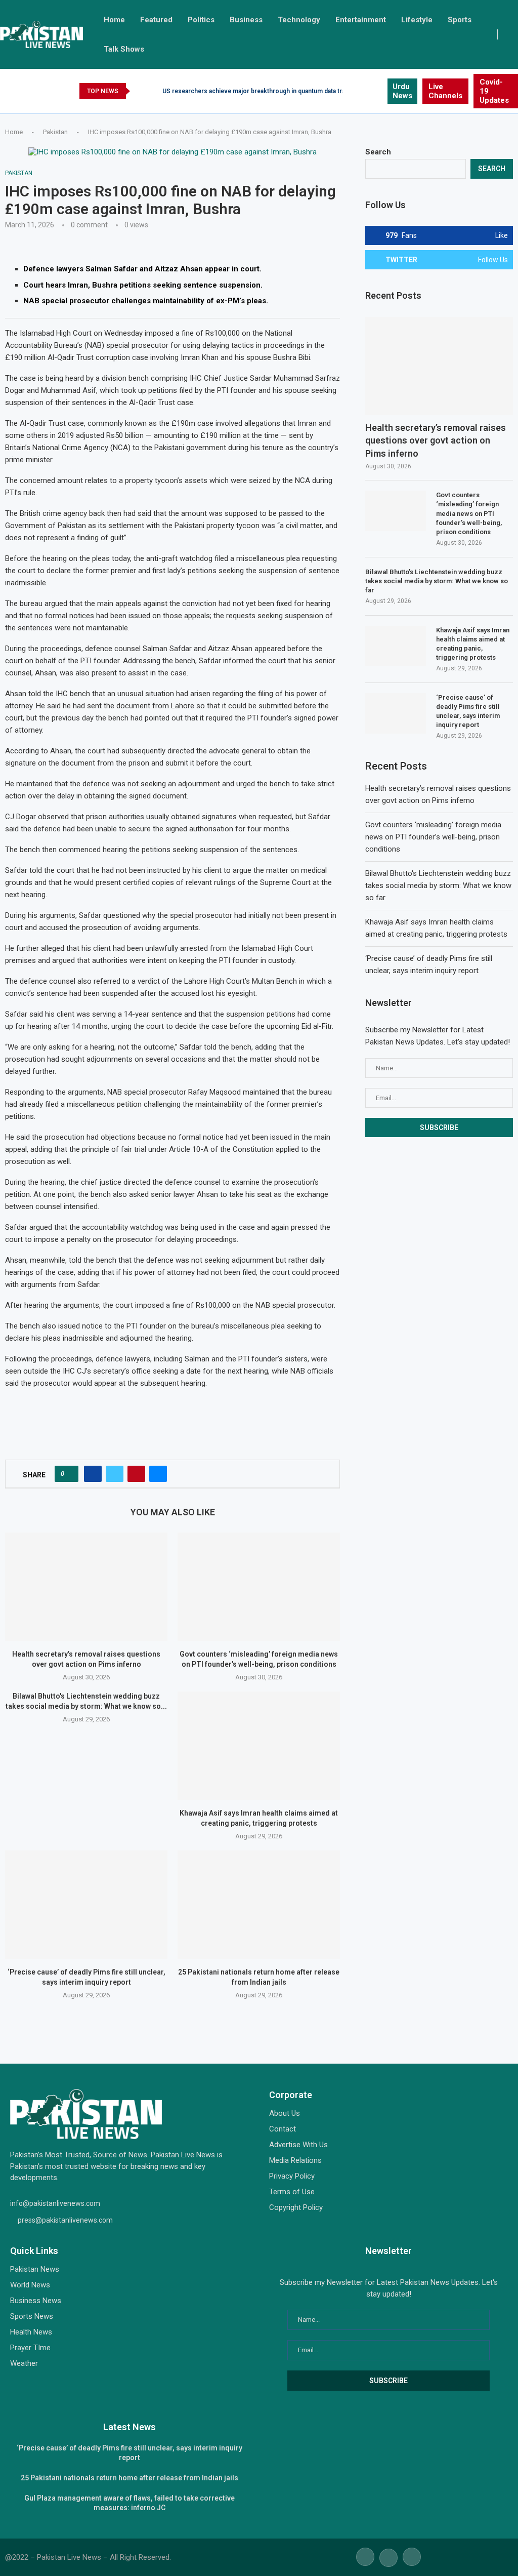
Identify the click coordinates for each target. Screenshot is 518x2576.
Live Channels (445, 91)
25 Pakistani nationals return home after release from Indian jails (129, 2478)
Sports (460, 20)
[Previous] (140, 91)
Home (114, 20)
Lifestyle (417, 20)
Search (378, 152)
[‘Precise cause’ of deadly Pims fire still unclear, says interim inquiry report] (86, 1905)
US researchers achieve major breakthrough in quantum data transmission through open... (291, 91)
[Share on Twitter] (115, 1474)
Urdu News (402, 91)
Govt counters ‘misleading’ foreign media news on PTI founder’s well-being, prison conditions (469, 513)
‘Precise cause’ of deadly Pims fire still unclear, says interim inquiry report (468, 711)
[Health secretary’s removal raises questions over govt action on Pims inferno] (86, 1587)
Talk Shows (124, 49)
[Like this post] (70, 1474)
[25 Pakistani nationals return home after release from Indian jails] (259, 1905)
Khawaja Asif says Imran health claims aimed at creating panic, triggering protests (473, 644)
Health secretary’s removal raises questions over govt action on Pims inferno (436, 440)
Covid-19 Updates (494, 91)
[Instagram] (379, 91)
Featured (156, 20)
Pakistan (55, 132)
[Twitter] (368, 91)
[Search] (513, 34)
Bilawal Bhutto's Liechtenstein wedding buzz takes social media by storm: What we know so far (437, 581)
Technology (299, 20)
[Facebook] (356, 91)
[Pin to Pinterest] (136, 1474)
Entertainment (361, 20)
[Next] (153, 91)
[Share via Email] (158, 1474)
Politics (201, 20)
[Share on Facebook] (93, 1474)
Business (246, 20)
